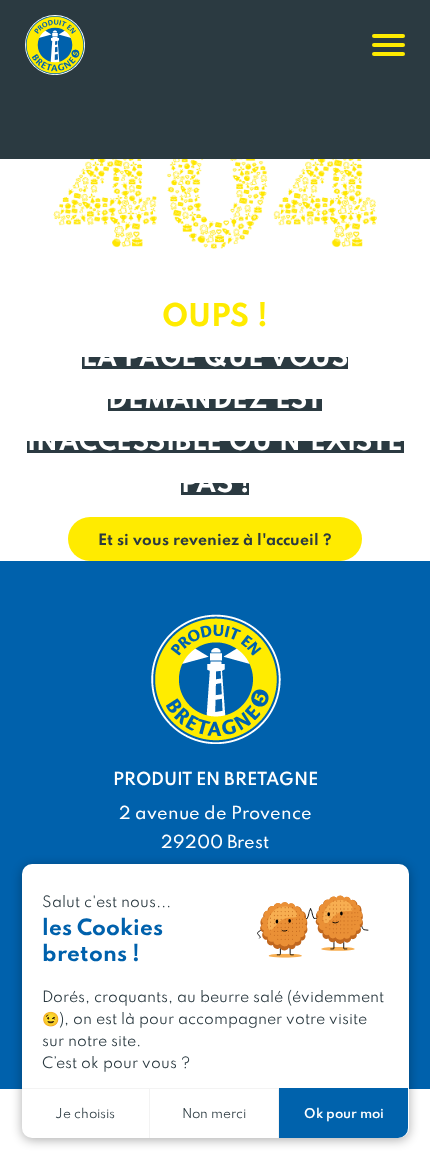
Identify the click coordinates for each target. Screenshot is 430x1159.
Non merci (214, 1112)
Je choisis (85, 1112)
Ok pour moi (344, 1112)
